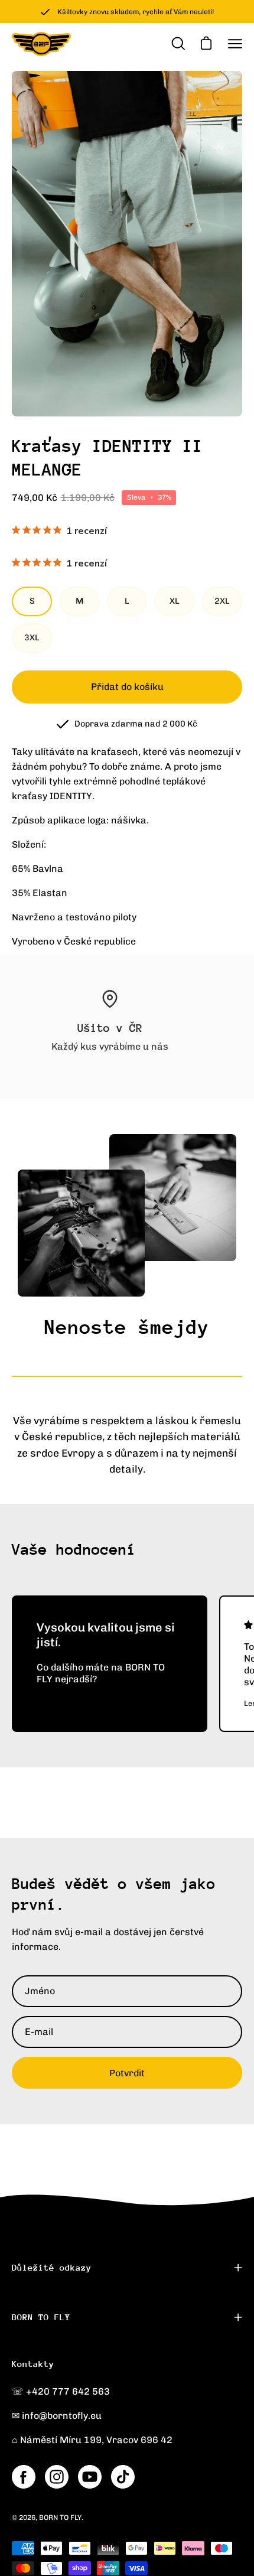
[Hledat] (177, 44)
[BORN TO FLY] (41, 44)
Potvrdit (127, 2073)
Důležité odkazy (52, 2267)
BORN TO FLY (41, 2317)
